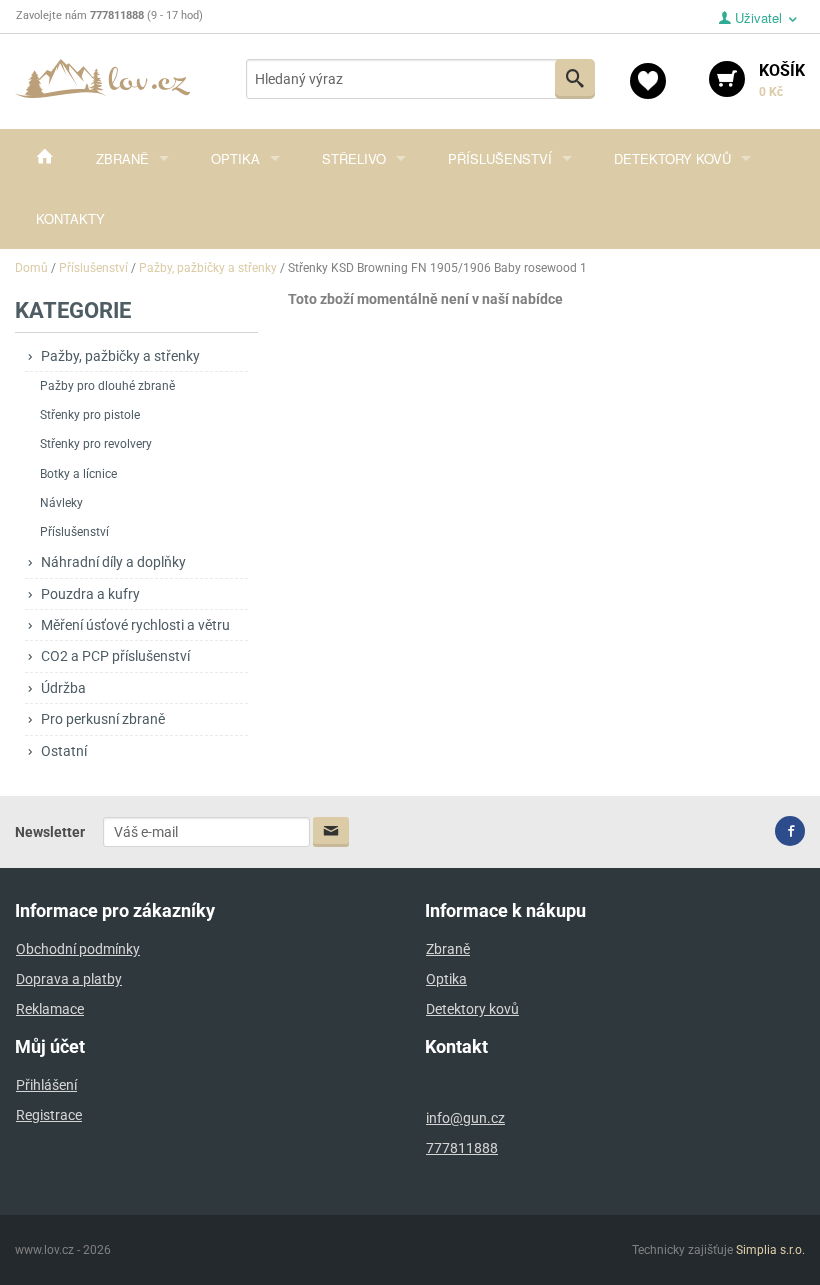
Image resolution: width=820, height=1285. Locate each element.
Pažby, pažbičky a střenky (120, 356)
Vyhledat (575, 79)
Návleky (61, 503)
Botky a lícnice (78, 474)
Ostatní (64, 751)
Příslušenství (500, 158)
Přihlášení (46, 1085)
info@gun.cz (465, 1118)
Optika (235, 158)
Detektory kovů (672, 158)
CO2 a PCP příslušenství (115, 656)
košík (782, 80)
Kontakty (70, 218)
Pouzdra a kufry (90, 594)
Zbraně (122, 158)
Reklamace (50, 1009)
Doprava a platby (69, 979)
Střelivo (354, 158)
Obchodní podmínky (78, 949)
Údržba (63, 688)
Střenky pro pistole (90, 415)
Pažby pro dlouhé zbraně (107, 386)
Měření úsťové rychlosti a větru (135, 625)
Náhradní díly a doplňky (113, 562)
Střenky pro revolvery (96, 444)
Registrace (49, 1115)
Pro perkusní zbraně (103, 719)
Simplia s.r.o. (770, 1250)
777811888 (462, 1148)
